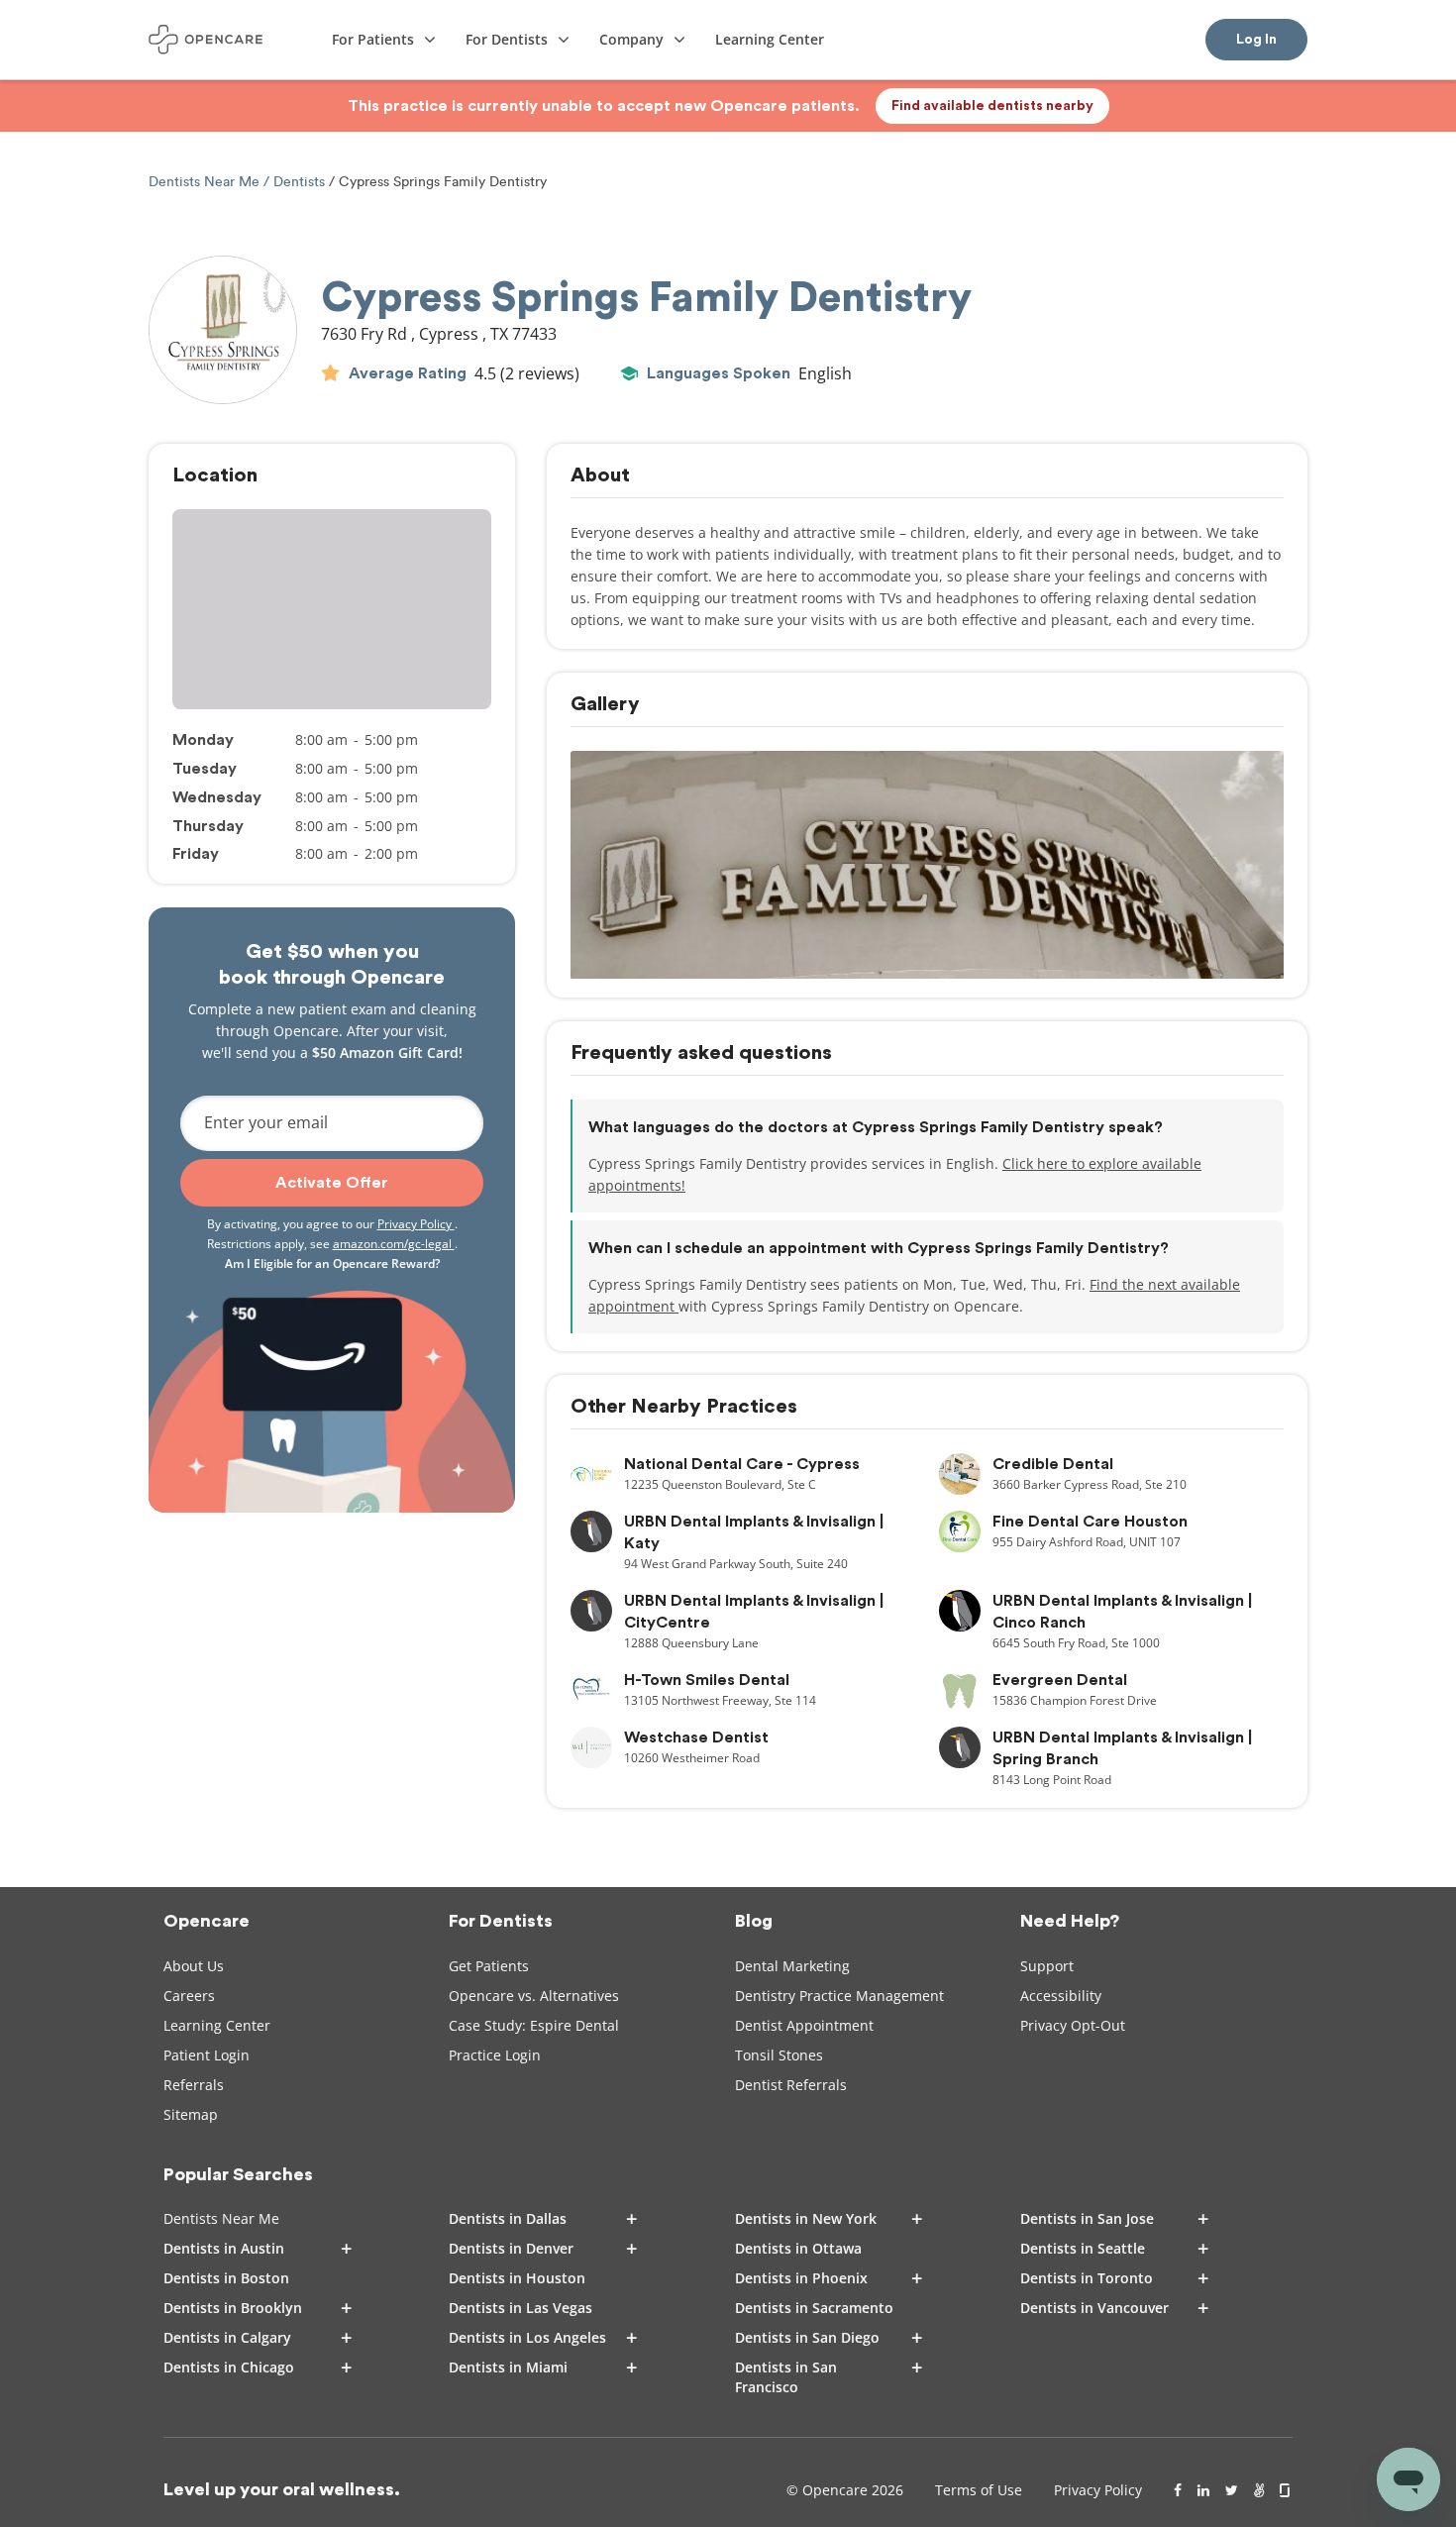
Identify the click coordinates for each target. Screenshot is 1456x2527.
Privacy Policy (416, 1224)
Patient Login (207, 2055)
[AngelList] (1259, 2490)
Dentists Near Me (206, 182)
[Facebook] (1178, 2490)
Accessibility (1061, 1996)
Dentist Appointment (804, 2025)
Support (1047, 1966)
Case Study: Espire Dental (534, 2025)
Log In (1256, 40)
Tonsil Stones (779, 2055)
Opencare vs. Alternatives (534, 1996)
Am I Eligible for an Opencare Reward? (332, 1263)
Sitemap (191, 2114)
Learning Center (217, 2025)
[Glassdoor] (1286, 2490)
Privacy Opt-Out (1073, 2025)
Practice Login (495, 2055)
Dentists (299, 182)
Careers (189, 1996)
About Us (194, 1966)
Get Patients (489, 1966)
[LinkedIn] (1203, 2490)
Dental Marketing (792, 1966)
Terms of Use (979, 2490)
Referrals (194, 2085)
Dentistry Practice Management (839, 1996)
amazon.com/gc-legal (394, 1244)
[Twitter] (1232, 2490)
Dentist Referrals (791, 2085)
